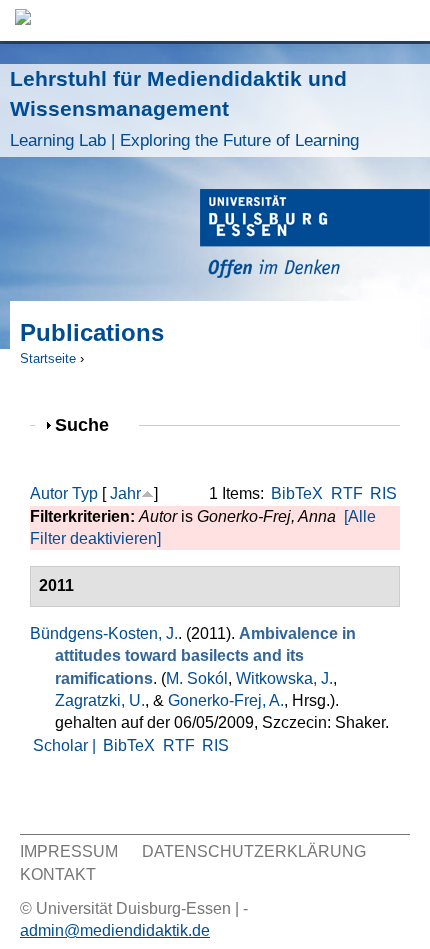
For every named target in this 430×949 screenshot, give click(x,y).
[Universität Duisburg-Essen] (315, 236)
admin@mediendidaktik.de (115, 930)
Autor (49, 493)
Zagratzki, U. (100, 700)
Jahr (125, 493)
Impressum (69, 851)
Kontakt (58, 874)
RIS (383, 493)
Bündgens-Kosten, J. (104, 633)
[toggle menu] (405, 20)
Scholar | (66, 745)
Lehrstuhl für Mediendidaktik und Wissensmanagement (184, 108)
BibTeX (297, 493)
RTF (347, 493)
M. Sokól (197, 678)
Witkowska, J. (284, 678)
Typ (85, 493)
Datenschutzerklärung (254, 851)
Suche (90, 424)
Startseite (48, 358)
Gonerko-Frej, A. (226, 700)
